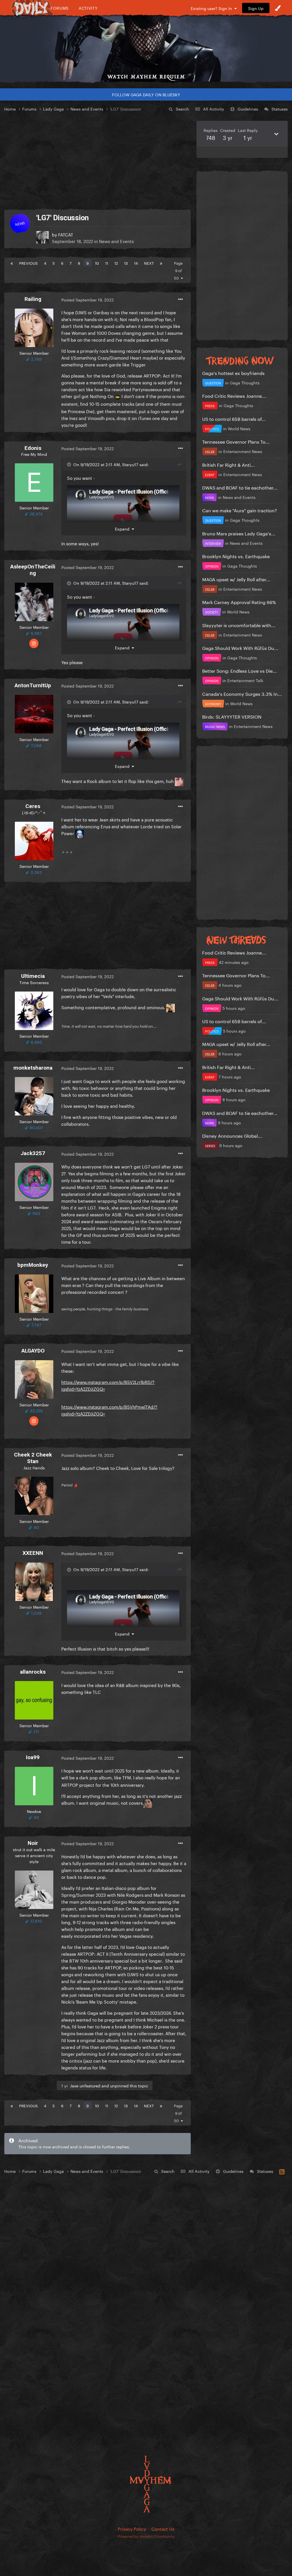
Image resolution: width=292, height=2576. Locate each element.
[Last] (161, 263)
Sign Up (256, 8)
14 (136, 263)
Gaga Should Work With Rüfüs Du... (240, 647)
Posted (88, 299)
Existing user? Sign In (213, 8)
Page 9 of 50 (178, 270)
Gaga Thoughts (245, 382)
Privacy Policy (132, 2528)
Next (149, 263)
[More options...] (181, 299)
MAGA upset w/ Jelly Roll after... (236, 579)
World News (239, 428)
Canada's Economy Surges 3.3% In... (242, 693)
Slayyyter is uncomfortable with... (239, 625)
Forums (60, 8)
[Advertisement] (98, 161)
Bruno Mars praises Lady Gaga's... (239, 533)
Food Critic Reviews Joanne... (234, 395)
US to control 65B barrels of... (234, 418)
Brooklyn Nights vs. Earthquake (236, 556)
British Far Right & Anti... (229, 464)
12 (116, 263)
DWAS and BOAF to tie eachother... (240, 487)
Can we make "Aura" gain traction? (240, 510)
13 (126, 263)
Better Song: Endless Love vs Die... (240, 670)
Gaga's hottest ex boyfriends (233, 373)
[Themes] (278, 8)
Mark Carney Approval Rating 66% (239, 602)
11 (107, 263)
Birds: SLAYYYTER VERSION (232, 716)
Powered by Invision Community (146, 2536)
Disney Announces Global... (232, 1135)
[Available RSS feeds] (282, 2171)
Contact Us (163, 2528)
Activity (88, 8)
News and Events (116, 241)
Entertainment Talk (245, 680)
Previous (28, 263)
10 (97, 263)
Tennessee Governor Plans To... (236, 441)
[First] (12, 263)
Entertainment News (243, 451)
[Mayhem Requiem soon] (146, 44)
